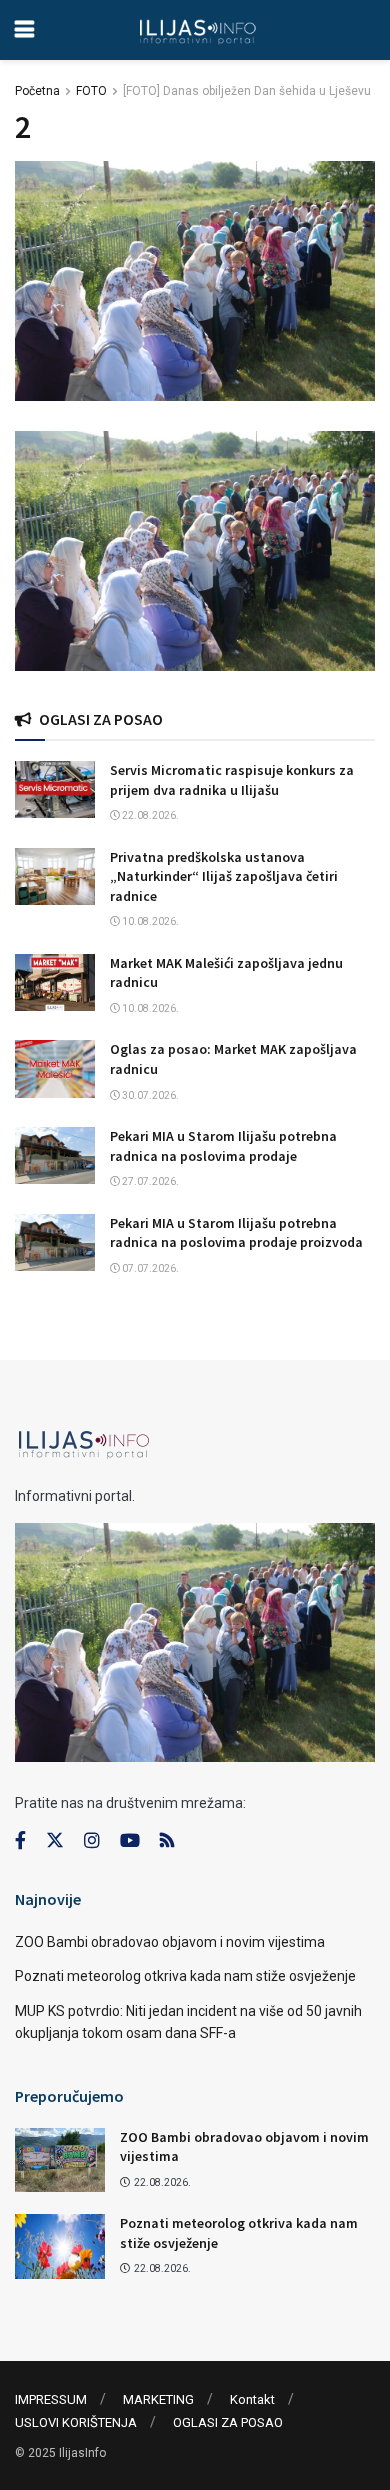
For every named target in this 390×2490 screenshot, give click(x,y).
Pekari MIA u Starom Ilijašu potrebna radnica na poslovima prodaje (223, 1146)
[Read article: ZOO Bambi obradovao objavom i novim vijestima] (60, 2160)
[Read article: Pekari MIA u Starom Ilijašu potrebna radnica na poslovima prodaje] (55, 1155)
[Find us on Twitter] (55, 1841)
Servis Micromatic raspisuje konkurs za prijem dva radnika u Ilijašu (232, 780)
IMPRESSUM (51, 2399)
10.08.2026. (149, 921)
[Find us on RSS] (167, 1841)
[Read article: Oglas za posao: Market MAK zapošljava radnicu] (55, 1068)
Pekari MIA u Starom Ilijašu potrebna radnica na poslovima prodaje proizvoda (236, 1233)
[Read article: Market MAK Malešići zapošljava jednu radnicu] (55, 982)
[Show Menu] (24, 30)
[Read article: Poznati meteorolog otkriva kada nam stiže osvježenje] (60, 2246)
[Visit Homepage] (197, 30)
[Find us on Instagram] (92, 1841)
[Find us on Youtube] (130, 1841)
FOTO (91, 91)
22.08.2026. (149, 815)
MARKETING (158, 2399)
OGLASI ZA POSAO (228, 2422)
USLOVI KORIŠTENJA (76, 2422)
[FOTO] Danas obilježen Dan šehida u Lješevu (247, 91)
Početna (37, 91)
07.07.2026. (149, 1268)
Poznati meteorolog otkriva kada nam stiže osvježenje (185, 1976)
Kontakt (252, 2399)
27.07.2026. (149, 1181)
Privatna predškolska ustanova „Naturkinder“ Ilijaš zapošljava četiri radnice (224, 876)
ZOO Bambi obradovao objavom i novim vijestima (170, 1942)
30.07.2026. (149, 1095)
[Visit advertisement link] (195, 551)
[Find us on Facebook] (20, 1841)
